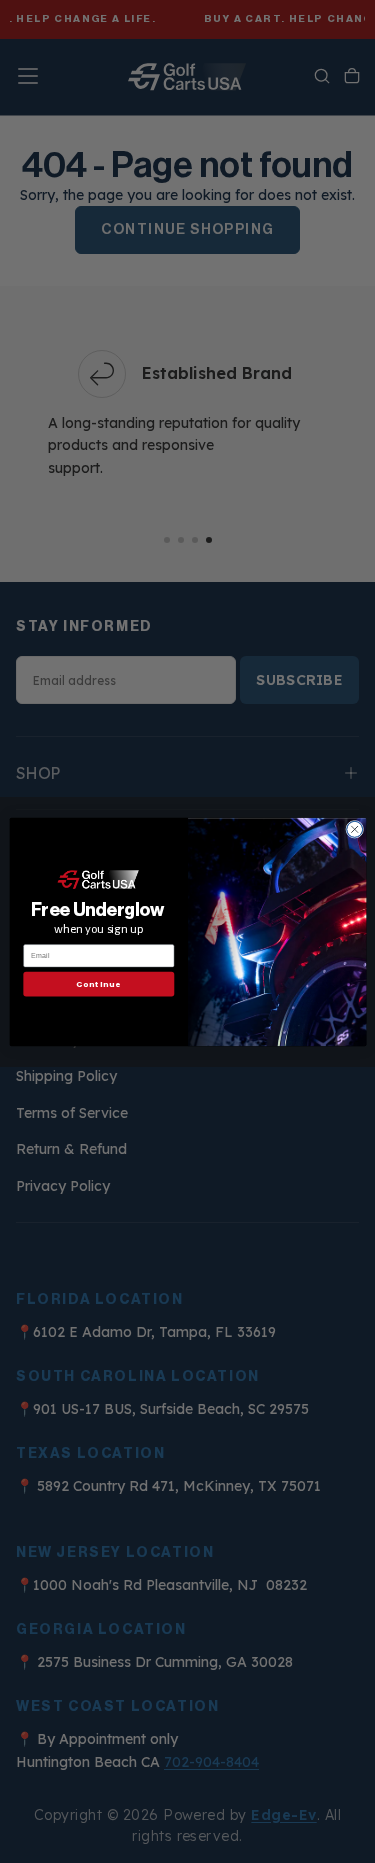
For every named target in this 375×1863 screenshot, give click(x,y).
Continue (98, 984)
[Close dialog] (354, 829)
